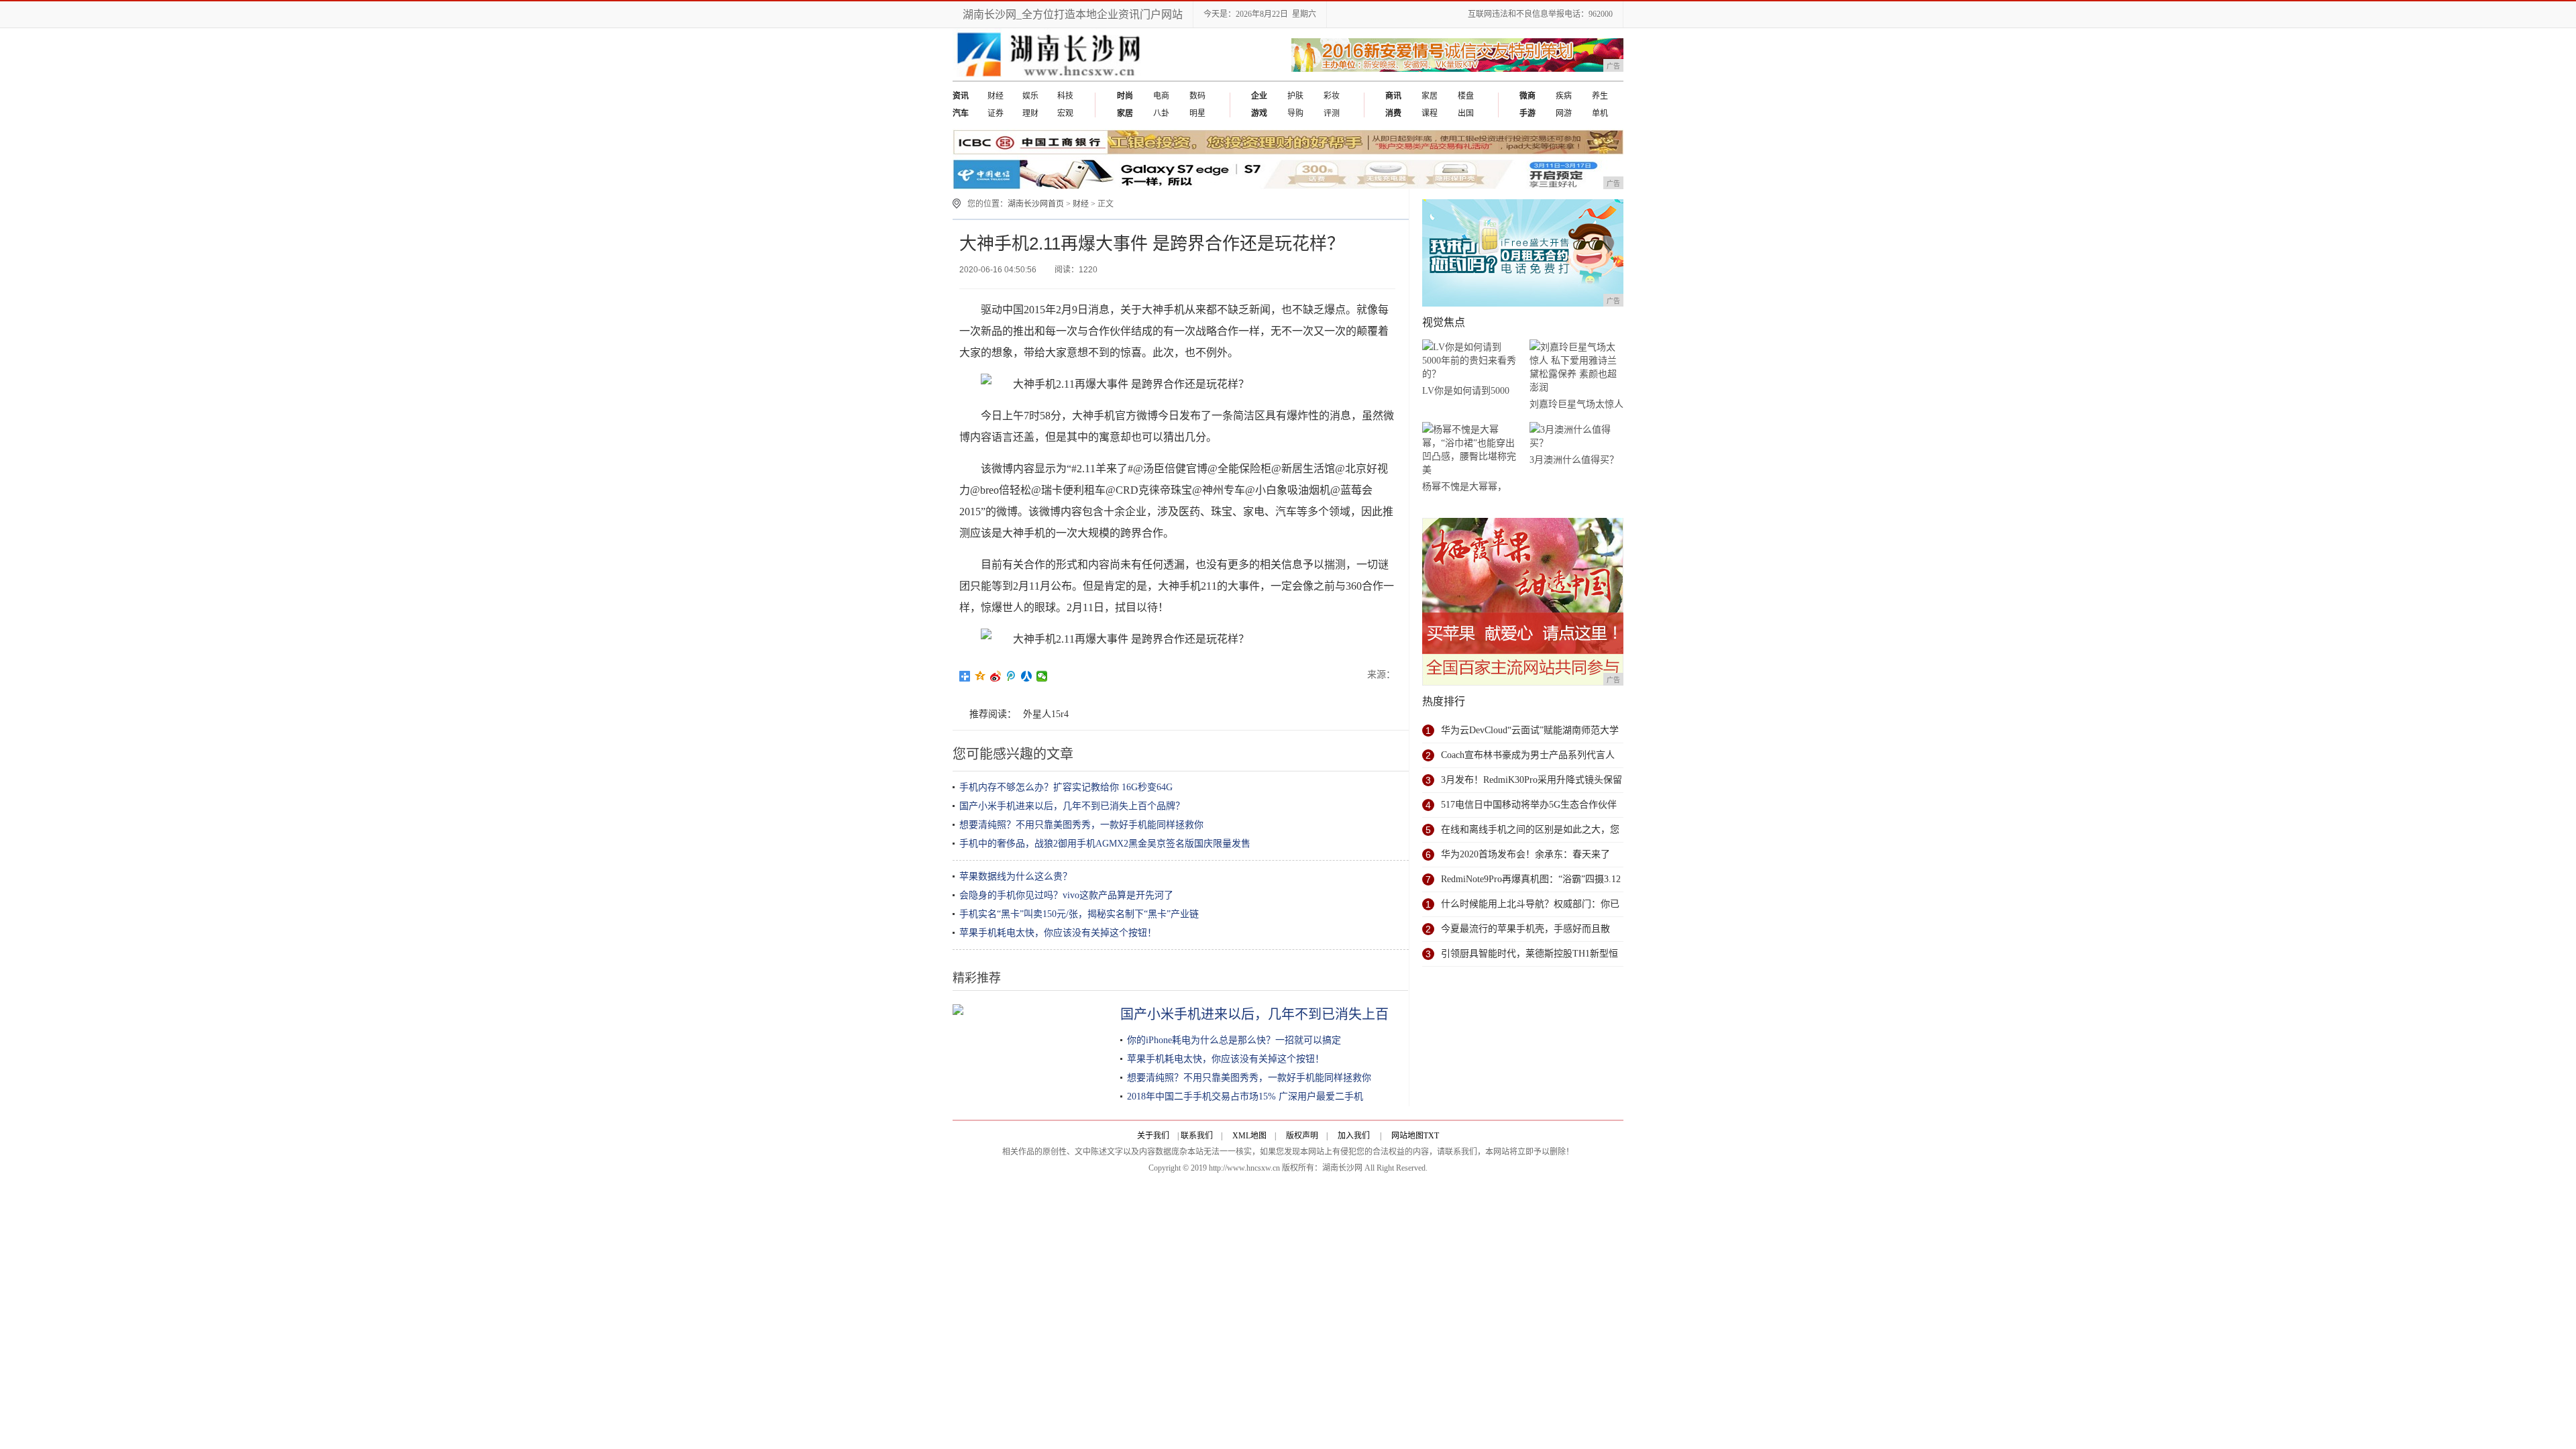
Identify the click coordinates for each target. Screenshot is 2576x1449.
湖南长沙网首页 (1036, 204)
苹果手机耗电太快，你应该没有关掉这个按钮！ (1058, 933)
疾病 (1564, 96)
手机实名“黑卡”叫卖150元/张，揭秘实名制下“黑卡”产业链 (1079, 914)
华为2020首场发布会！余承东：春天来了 (1525, 854)
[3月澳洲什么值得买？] (1576, 436)
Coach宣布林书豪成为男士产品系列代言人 (1528, 755)
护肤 (1295, 96)
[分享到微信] (1042, 676)
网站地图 (1407, 1136)
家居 (1430, 96)
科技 (1065, 96)
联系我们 (1197, 1136)
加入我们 (1354, 1136)
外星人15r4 (1046, 714)
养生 (1600, 96)
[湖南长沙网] (1049, 78)
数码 (1197, 96)
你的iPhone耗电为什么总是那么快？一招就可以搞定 (1234, 1040)
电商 (1161, 96)
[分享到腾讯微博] (1011, 676)
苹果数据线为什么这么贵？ (1016, 876)
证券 (996, 113)
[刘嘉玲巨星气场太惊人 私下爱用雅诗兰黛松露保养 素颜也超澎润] (1576, 367)
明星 (1197, 113)
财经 (996, 96)
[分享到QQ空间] (980, 676)
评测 (1332, 113)
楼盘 (1466, 96)
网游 (1564, 113)
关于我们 (1153, 1136)
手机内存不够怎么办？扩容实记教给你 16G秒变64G (1066, 787)
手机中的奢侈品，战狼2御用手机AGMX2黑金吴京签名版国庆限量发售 (1105, 844)
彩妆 (1332, 96)
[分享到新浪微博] (996, 676)
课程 (1430, 113)
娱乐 (1030, 96)
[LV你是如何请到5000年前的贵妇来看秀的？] (1469, 361)
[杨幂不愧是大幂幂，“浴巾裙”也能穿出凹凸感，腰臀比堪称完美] (1469, 450)
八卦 (1161, 113)
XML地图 (1249, 1136)
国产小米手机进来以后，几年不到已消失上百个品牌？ (1072, 806)
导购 (1295, 113)
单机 (1600, 113)
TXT (1431, 1136)
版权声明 (1302, 1136)
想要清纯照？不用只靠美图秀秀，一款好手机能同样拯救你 (1081, 825)
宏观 (1065, 113)
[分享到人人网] (1027, 676)
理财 (1030, 113)
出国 (1466, 113)
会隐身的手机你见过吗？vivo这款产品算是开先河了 (1066, 895)
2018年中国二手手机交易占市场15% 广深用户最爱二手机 (1245, 1096)
